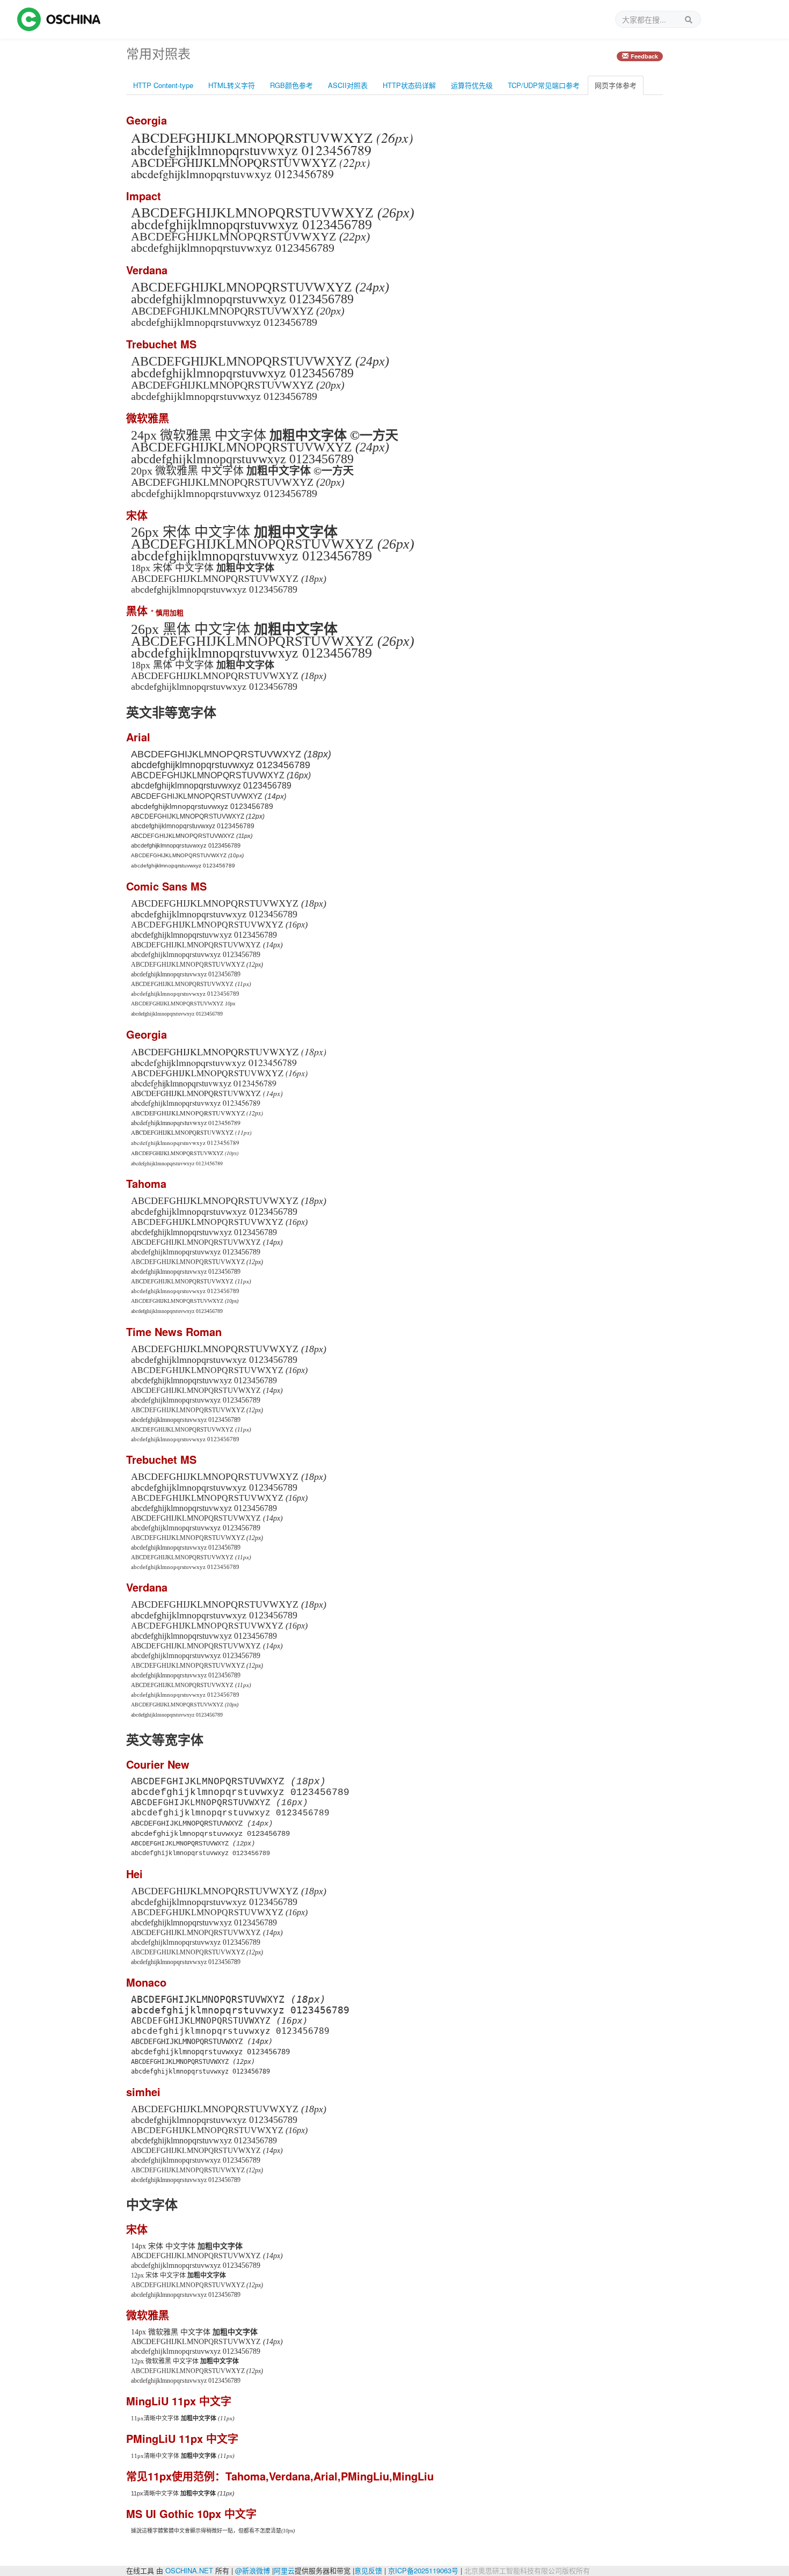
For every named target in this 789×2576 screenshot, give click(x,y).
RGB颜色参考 (291, 85)
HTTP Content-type (163, 85)
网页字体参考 (616, 85)
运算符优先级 (472, 85)
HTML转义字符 (232, 85)
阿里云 (284, 2570)
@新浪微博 (253, 2570)
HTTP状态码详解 (409, 85)
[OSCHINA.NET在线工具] (59, 19)
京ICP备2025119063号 (423, 2570)
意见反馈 (368, 2570)
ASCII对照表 (348, 85)
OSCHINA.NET (189, 2570)
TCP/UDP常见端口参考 (544, 85)
